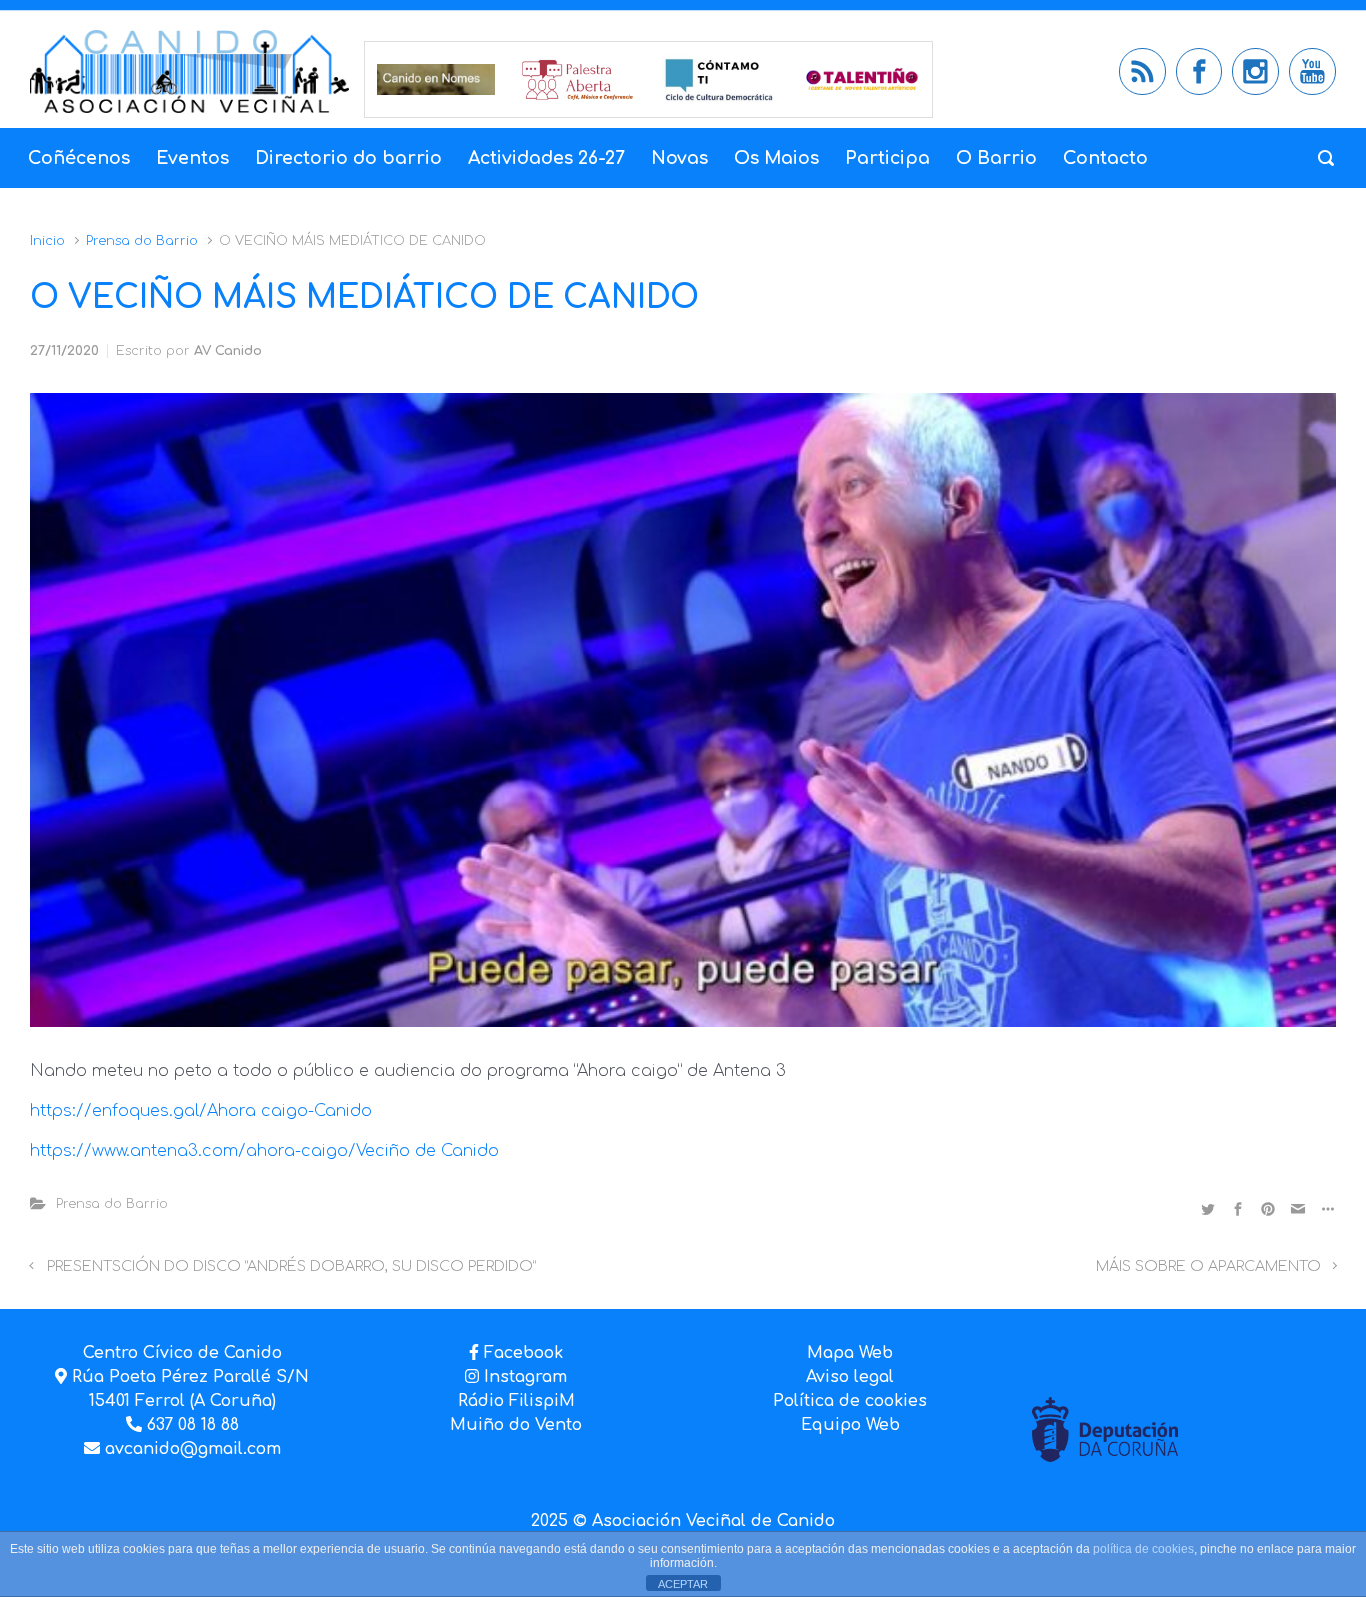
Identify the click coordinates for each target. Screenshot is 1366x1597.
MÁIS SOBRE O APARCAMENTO (1208, 1266)
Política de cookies (850, 1401)
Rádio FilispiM (516, 1401)
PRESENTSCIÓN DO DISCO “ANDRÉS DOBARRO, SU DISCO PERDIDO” (291, 1266)
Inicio (47, 241)
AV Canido (228, 351)
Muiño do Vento (516, 1425)
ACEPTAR (683, 1584)
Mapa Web (850, 1353)
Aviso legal (850, 1377)
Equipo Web (850, 1425)
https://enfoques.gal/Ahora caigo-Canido (201, 1111)
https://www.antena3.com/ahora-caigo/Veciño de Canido (264, 1151)
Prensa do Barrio (142, 241)
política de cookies (1143, 1549)
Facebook (523, 1353)
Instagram (523, 1377)
